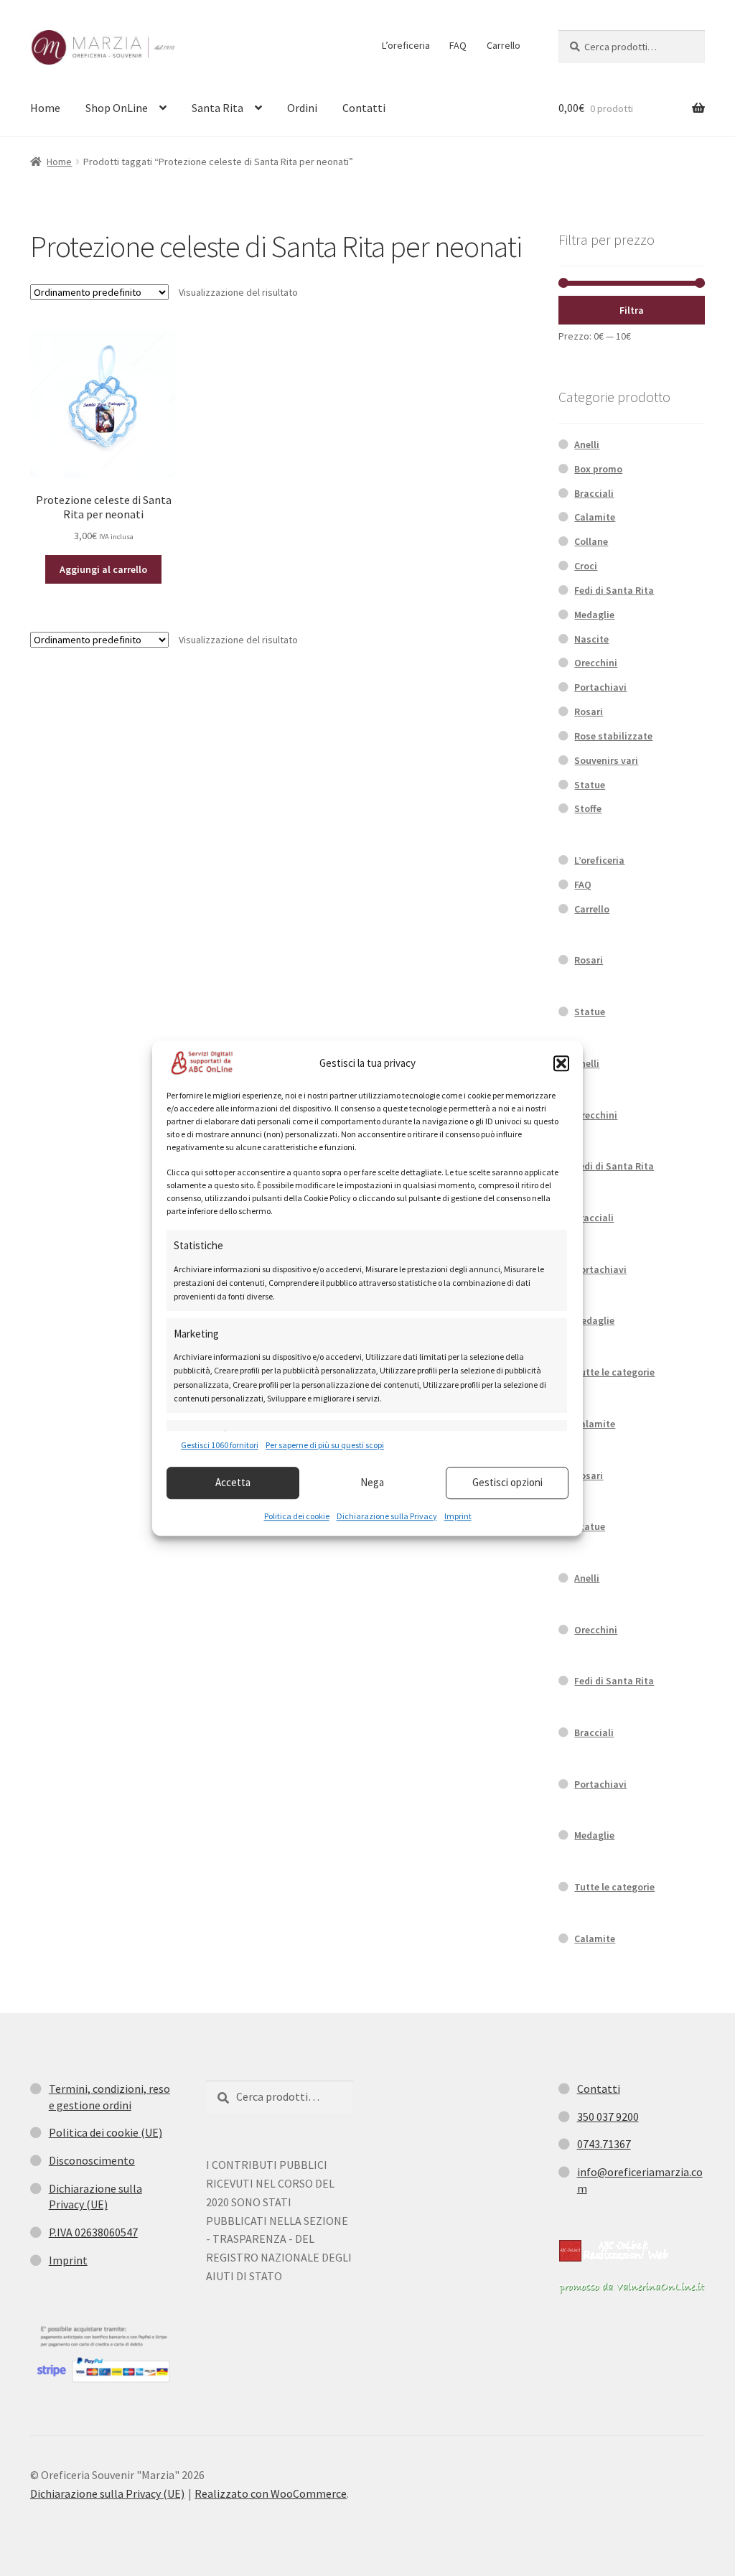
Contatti (364, 108)
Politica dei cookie (297, 1516)
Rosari (589, 711)
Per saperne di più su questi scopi (325, 1446)
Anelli (587, 444)
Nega (372, 1482)
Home (45, 108)
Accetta (233, 1482)
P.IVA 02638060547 (93, 2232)
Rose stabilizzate (613, 736)
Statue (590, 785)
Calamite (595, 517)
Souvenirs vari (606, 760)
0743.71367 (604, 2144)
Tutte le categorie (614, 1372)
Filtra (632, 310)
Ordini (302, 108)
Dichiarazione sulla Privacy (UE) (107, 2493)
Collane (591, 541)
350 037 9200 (608, 2117)
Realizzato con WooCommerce (271, 2493)
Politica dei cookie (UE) (106, 2132)
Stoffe (588, 808)
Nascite (591, 639)
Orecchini (596, 663)
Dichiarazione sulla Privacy (387, 1516)
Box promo (598, 469)
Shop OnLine (117, 108)
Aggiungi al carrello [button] (103, 569)
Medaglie (594, 615)
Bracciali (594, 493)
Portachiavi (600, 687)
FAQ (458, 45)
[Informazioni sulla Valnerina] (632, 2288)
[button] (561, 1063)
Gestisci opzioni (507, 1482)
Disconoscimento (92, 2160)
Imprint (458, 1516)
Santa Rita (217, 108)
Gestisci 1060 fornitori (220, 1446)
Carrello (504, 45)
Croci (586, 566)
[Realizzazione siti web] (614, 2251)
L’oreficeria (406, 45)
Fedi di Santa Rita (614, 590)
